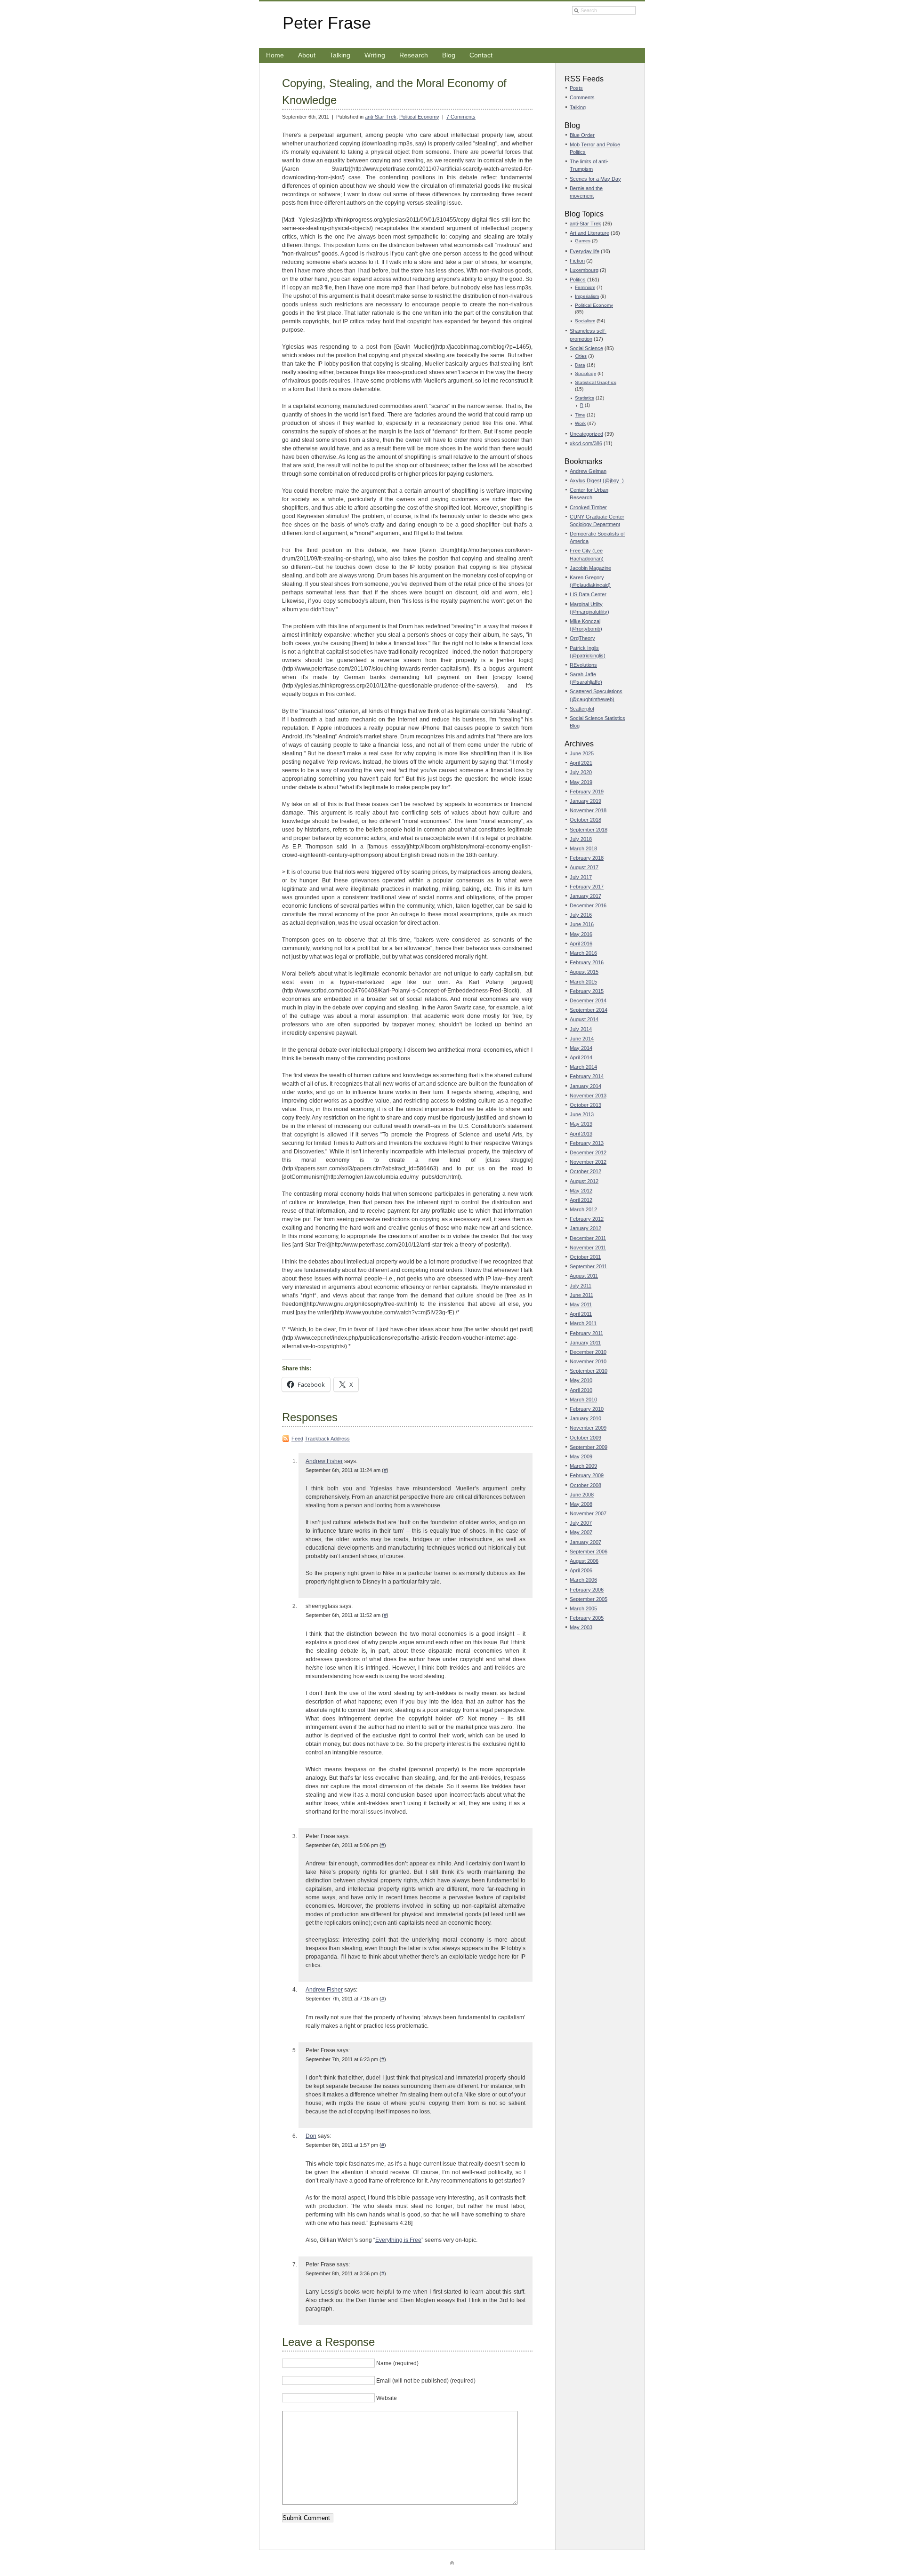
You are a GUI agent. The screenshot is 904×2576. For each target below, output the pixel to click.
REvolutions (583, 665)
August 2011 (584, 1276)
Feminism (585, 287)
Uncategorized (586, 434)
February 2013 (587, 1143)
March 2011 (583, 1323)
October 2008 (585, 1485)
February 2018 (587, 858)
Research (414, 55)
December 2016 (588, 905)
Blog (449, 55)
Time (580, 415)
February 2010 (587, 1409)
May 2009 (581, 1456)
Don (311, 2136)
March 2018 (583, 848)
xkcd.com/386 (586, 443)
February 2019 (587, 792)
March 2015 (583, 982)
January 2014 (585, 1086)
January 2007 (585, 1542)
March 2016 (583, 953)
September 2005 (589, 1599)
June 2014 (582, 1039)
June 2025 (582, 753)
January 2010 (585, 1418)
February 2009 (587, 1475)
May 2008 (581, 1504)
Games (583, 241)
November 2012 (588, 1162)
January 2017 (585, 896)
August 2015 (584, 972)
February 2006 (587, 1590)
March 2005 (583, 1608)
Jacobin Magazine (590, 568)
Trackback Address (327, 1439)
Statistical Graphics (596, 382)
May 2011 (581, 1304)
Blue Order (582, 135)
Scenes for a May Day (595, 179)
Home (275, 55)
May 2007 (581, 1532)
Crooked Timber (588, 507)
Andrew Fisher (324, 1461)
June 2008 (582, 1495)
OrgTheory (582, 638)
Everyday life (585, 251)
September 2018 (589, 830)
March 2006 (583, 1580)
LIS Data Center (588, 594)
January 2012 (585, 1228)
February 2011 (586, 1333)
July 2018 (581, 839)
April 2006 (581, 1570)
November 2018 (588, 810)
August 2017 (584, 867)
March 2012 (583, 1209)
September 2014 (589, 1010)
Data (580, 365)
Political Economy (419, 117)
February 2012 (587, 1219)
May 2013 (581, 1124)
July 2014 (581, 1029)
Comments (582, 97)
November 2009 (588, 1428)
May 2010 (581, 1380)
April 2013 (581, 1134)
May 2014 (581, 1048)
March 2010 (583, 1400)
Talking (340, 55)
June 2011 (581, 1295)
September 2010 (589, 1371)
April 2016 (581, 944)
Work (580, 423)
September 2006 (589, 1552)
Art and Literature (589, 233)
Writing (375, 55)
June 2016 (582, 924)
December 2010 (588, 1352)
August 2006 (584, 1561)
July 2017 (581, 877)
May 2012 (581, 1191)
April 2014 (581, 1057)
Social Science (586, 348)
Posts (576, 88)
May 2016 (581, 934)
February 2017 (587, 887)
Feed (297, 1439)
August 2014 (584, 1019)
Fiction (577, 261)
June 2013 (582, 1114)
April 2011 (581, 1314)
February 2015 (587, 991)
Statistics (585, 398)
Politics (578, 280)
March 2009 (583, 1466)
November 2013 (588, 1096)
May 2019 (581, 782)
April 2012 (581, 1200)
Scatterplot (582, 709)
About (307, 55)
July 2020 (581, 772)
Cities (581, 356)
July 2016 (581, 915)
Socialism (585, 321)
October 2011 (585, 1257)
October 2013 (585, 1105)
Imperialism (587, 296)
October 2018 (585, 820)
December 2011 (588, 1238)
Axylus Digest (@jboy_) (597, 480)
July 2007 (581, 1523)
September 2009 (589, 1447)
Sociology (585, 373)
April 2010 (581, 1390)
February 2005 (587, 1618)
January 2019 (585, 801)
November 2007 (588, 1513)
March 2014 (583, 1067)
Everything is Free (398, 2240)
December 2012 (588, 1152)
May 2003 (581, 1627)
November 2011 (588, 1248)
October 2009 (585, 1438)
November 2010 (588, 1361)
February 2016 (587, 962)
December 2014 (588, 1000)
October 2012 (585, 1171)
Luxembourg (584, 270)
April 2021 (581, 763)
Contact (481, 55)
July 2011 (581, 1286)
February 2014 (587, 1076)
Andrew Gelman (588, 471)
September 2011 (588, 1266)
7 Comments (461, 117)
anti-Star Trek (381, 117)
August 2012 (584, 1181)
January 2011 (585, 1343)
